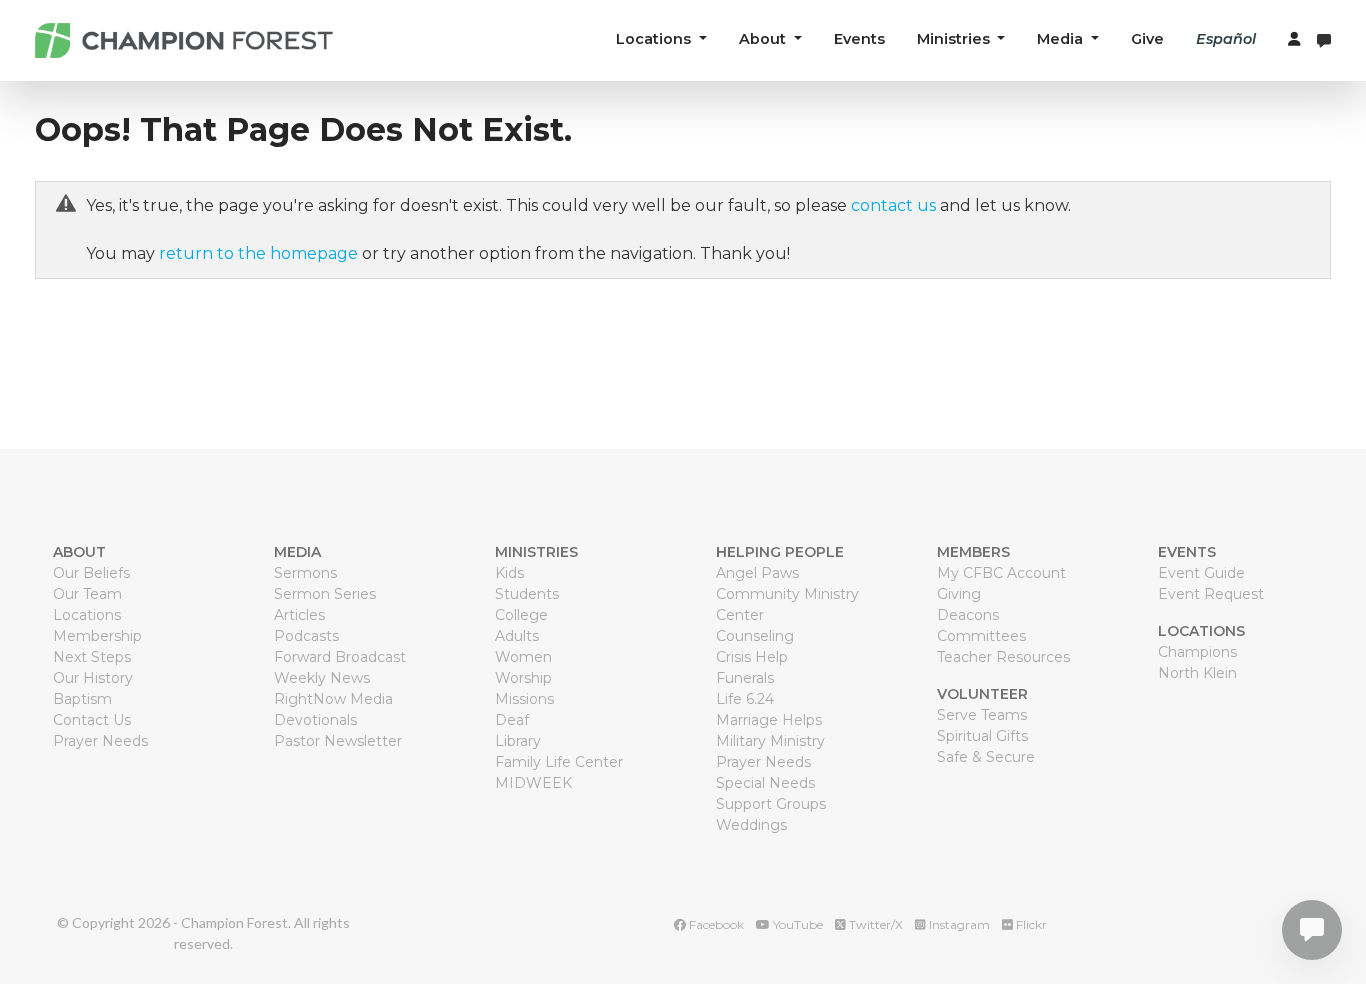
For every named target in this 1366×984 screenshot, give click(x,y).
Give (1147, 39)
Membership (97, 636)
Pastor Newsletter (338, 741)
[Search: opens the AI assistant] (1324, 40)
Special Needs (765, 783)
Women (523, 657)
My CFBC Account (1001, 573)
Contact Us (92, 720)
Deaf (512, 720)
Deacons (968, 615)
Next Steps (92, 657)
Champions (1197, 652)
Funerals (745, 678)
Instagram (958, 924)
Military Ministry (770, 741)
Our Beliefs (91, 573)
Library (518, 741)
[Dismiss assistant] (1315, 905)
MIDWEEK (533, 783)
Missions (524, 699)
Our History (93, 678)
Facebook (715, 924)
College (521, 615)
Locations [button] (655, 39)
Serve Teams (982, 715)
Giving (959, 594)
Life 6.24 (745, 699)
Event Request (1211, 594)
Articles (299, 615)
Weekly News (322, 678)
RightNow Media (333, 699)
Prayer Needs (100, 741)
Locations (87, 615)
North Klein (1197, 673)
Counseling (755, 636)
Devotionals (315, 720)
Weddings (751, 825)
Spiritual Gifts (982, 736)
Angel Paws (757, 573)
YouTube (796, 924)
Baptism (82, 699)
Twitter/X (874, 924)
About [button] (764, 39)
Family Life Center (559, 762)
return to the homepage (258, 253)
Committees (981, 636)
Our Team (87, 594)
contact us (893, 205)
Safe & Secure (986, 757)
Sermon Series (325, 594)
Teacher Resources (1003, 657)
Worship (523, 678)
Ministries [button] (955, 39)
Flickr (1030, 924)
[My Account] (1294, 40)
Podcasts (306, 636)
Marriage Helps (769, 720)
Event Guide (1201, 573)
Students (527, 594)
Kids (509, 573)
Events (859, 39)
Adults (517, 636)
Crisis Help (752, 657)
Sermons (305, 573)
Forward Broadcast (340, 657)
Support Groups (771, 804)
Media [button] (1062, 39)
